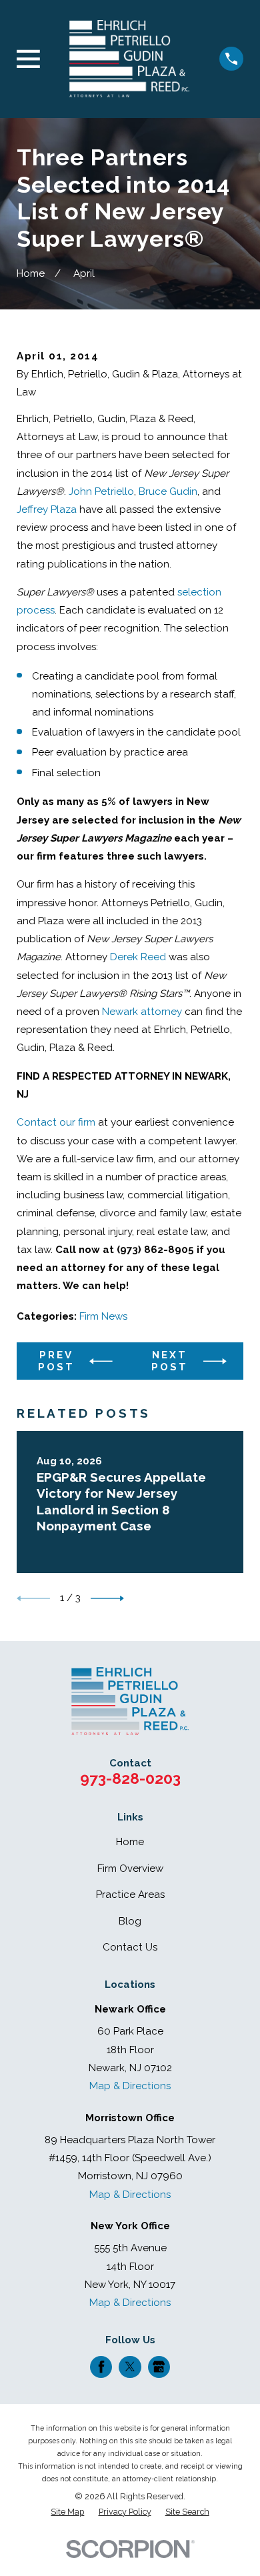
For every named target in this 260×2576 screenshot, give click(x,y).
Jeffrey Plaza (47, 509)
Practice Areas (130, 1894)
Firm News (103, 1316)
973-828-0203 (130, 1778)
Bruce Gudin (168, 491)
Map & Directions (130, 2086)
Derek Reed (138, 957)
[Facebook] (101, 2367)
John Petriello (101, 491)
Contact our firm (56, 1122)
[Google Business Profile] (159, 2367)
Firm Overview (130, 1868)
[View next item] (107, 1598)
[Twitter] (130, 2367)
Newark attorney (142, 1012)
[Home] (129, 59)
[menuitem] (67, 2512)
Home (130, 1842)
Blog (130, 1921)
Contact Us (130, 1947)
